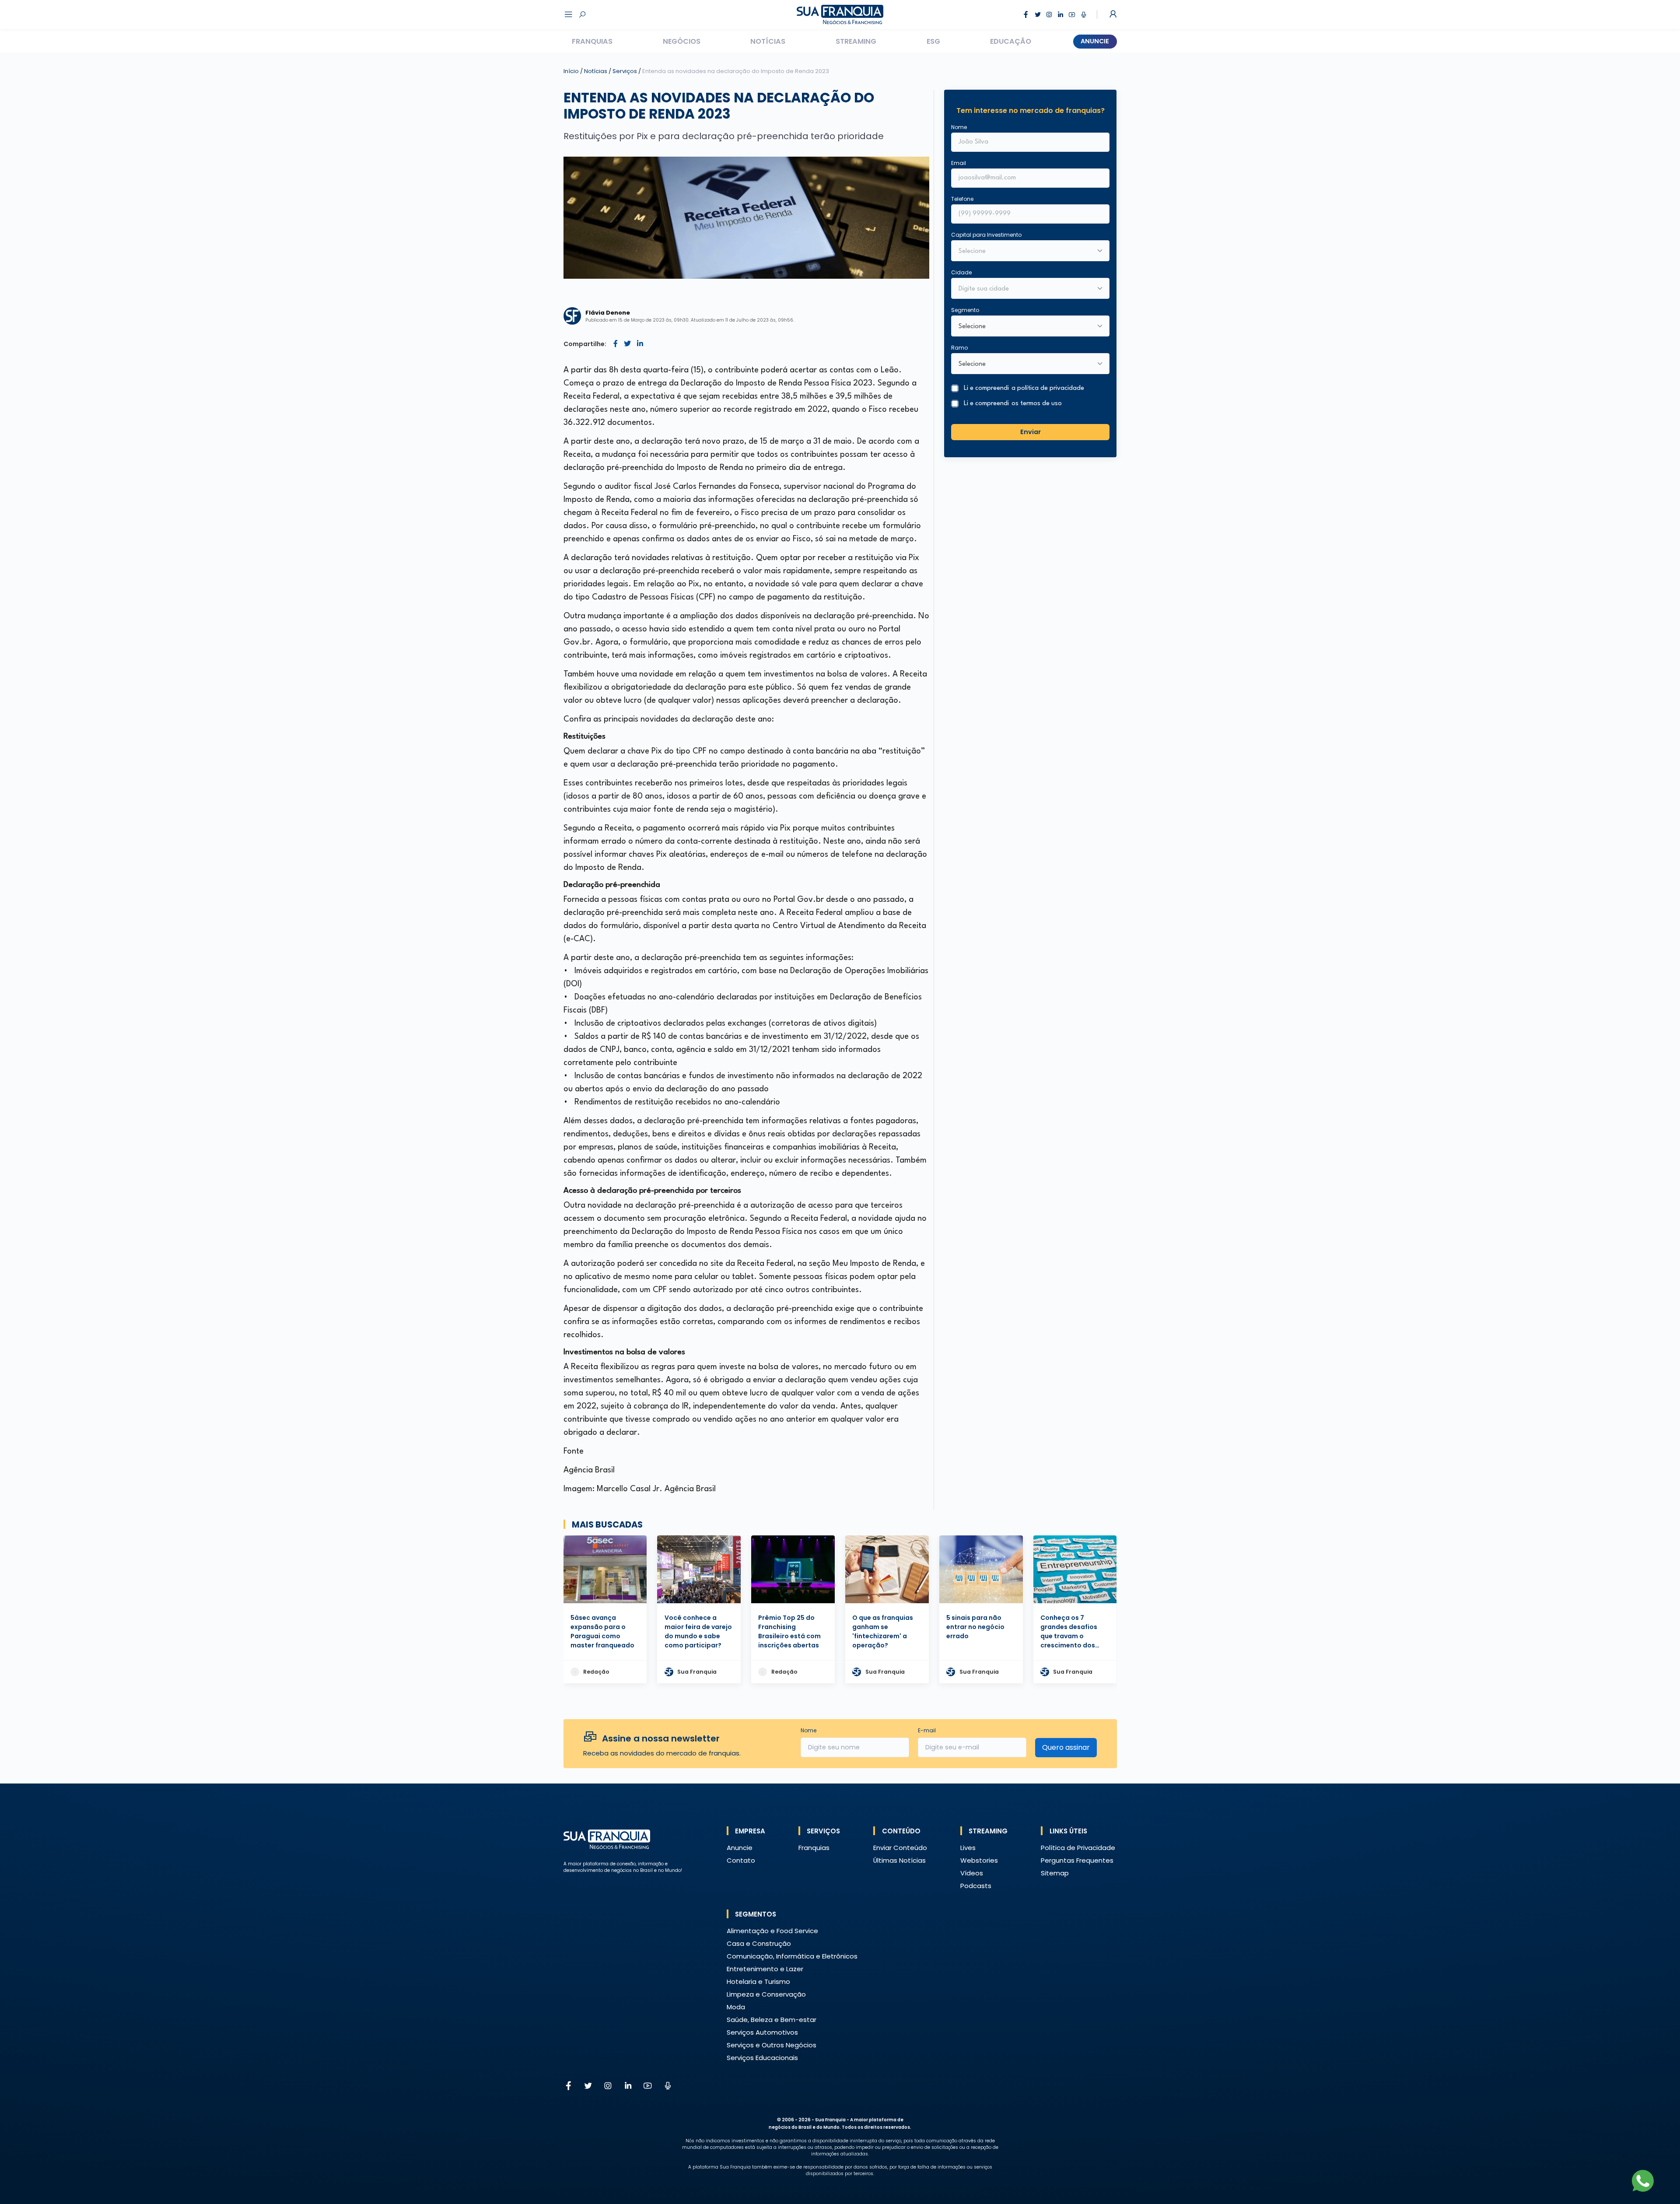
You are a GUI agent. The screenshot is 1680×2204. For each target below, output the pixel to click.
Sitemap (1055, 1873)
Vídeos (972, 1873)
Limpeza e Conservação (766, 1994)
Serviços (625, 71)
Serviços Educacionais (762, 2058)
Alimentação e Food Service (772, 1931)
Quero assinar (1066, 1747)
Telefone (962, 199)
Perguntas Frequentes (1077, 1860)
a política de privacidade (1048, 388)
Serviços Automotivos (762, 2032)
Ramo (959, 348)
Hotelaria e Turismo (758, 1981)
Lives (968, 1848)
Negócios (682, 41)
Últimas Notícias (899, 1860)
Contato (741, 1860)
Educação (1011, 41)
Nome (959, 127)
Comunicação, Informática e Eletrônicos (792, 1956)
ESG (933, 41)
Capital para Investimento (986, 235)
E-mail (927, 1730)
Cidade (961, 272)
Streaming (856, 41)
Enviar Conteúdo (900, 1848)
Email (959, 163)
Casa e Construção (759, 1943)
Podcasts (976, 1886)
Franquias (592, 41)
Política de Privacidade (1078, 1848)
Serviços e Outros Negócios (772, 2045)
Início (571, 71)
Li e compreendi (1024, 388)
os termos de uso (1037, 404)
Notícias (768, 41)
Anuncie (1095, 41)
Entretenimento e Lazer (765, 1969)
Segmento (965, 310)
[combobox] (1025, 289)
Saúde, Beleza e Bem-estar (772, 2020)
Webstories (979, 1860)
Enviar (1031, 431)
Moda (736, 2007)
